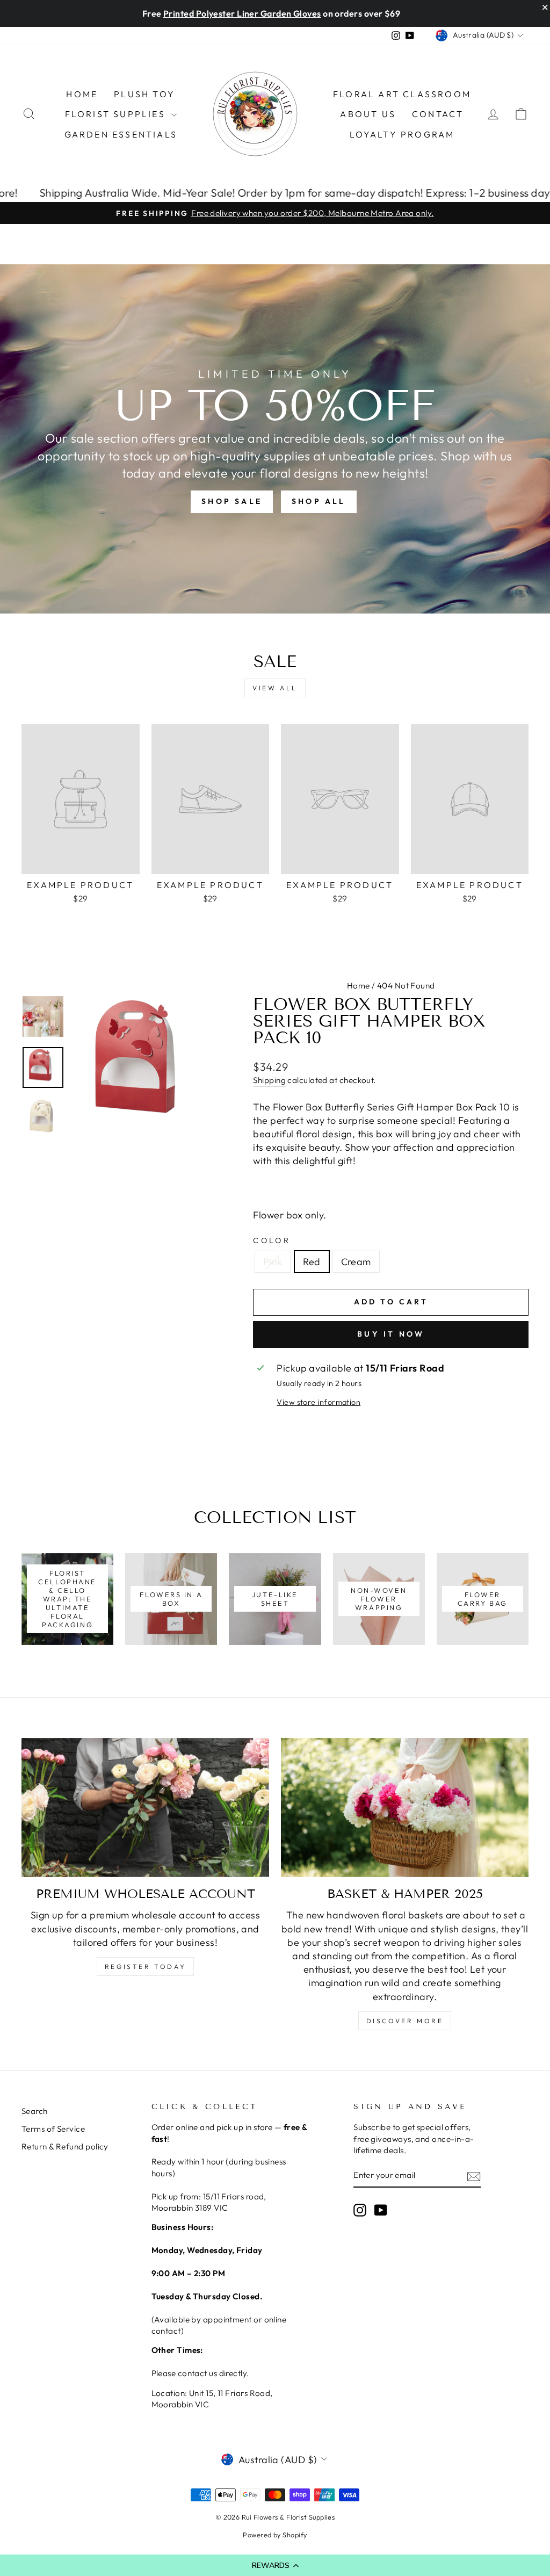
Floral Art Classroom (402, 94)
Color (272, 1240)
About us (368, 114)
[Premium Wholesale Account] (145, 1807)
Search (35, 2111)
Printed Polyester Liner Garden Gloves (242, 13)
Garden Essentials (121, 134)
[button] (275, 2565)
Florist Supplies (117, 114)
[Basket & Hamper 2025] (405, 1807)
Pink (273, 1262)
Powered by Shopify (275, 2535)
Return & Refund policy (65, 2146)
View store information (319, 1402)
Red (312, 1262)
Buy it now (391, 1334)
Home (82, 94)
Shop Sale (232, 501)
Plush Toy (144, 94)
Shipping (269, 1080)
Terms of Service (53, 2129)
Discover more (405, 2021)
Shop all (319, 501)
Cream (356, 1262)
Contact (438, 114)
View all (275, 688)
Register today (145, 1967)
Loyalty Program (402, 134)
